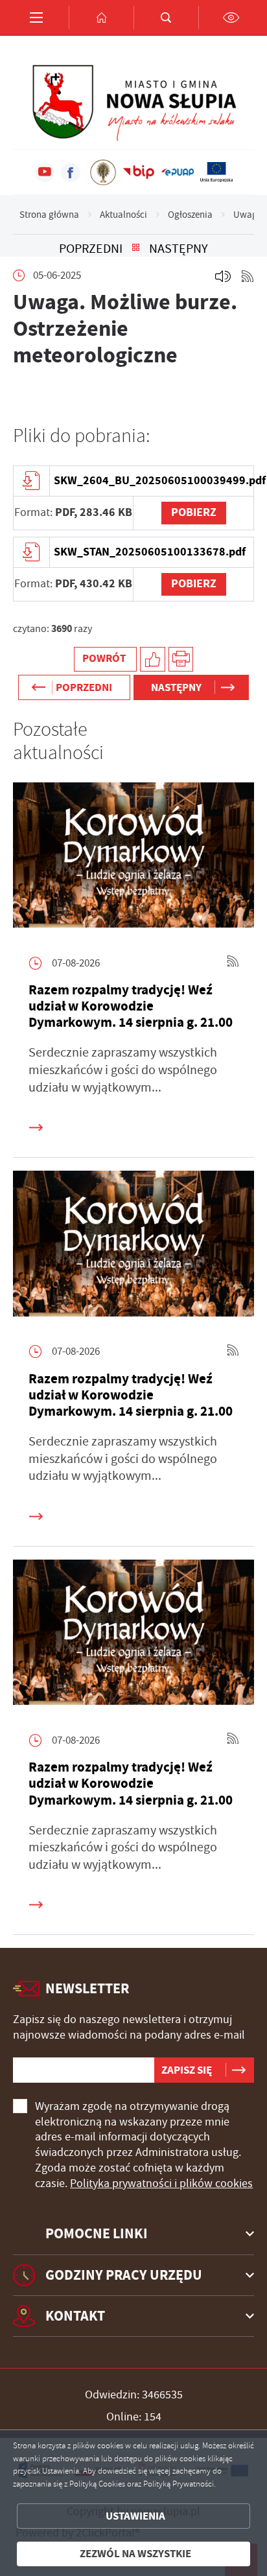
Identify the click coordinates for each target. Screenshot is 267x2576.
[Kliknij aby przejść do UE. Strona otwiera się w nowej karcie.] (216, 172)
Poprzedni (91, 249)
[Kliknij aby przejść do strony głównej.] (101, 18)
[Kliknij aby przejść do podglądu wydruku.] (181, 660)
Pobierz (194, 512)
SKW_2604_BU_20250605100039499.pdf (154, 480)
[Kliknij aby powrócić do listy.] (136, 249)
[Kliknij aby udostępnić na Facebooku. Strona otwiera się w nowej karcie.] (153, 660)
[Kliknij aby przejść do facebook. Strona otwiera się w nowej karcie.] (71, 172)
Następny (179, 249)
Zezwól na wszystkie (135, 2554)
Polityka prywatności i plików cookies (161, 2183)
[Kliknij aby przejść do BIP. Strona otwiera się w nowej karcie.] (139, 172)
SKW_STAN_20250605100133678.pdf (150, 552)
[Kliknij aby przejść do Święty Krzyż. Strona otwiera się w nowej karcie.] (103, 172)
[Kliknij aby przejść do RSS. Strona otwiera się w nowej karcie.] (248, 276)
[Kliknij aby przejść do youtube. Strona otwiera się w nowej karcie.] (45, 172)
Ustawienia (135, 2516)
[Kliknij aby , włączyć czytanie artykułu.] (223, 276)
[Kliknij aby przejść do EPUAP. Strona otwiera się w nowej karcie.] (178, 172)
